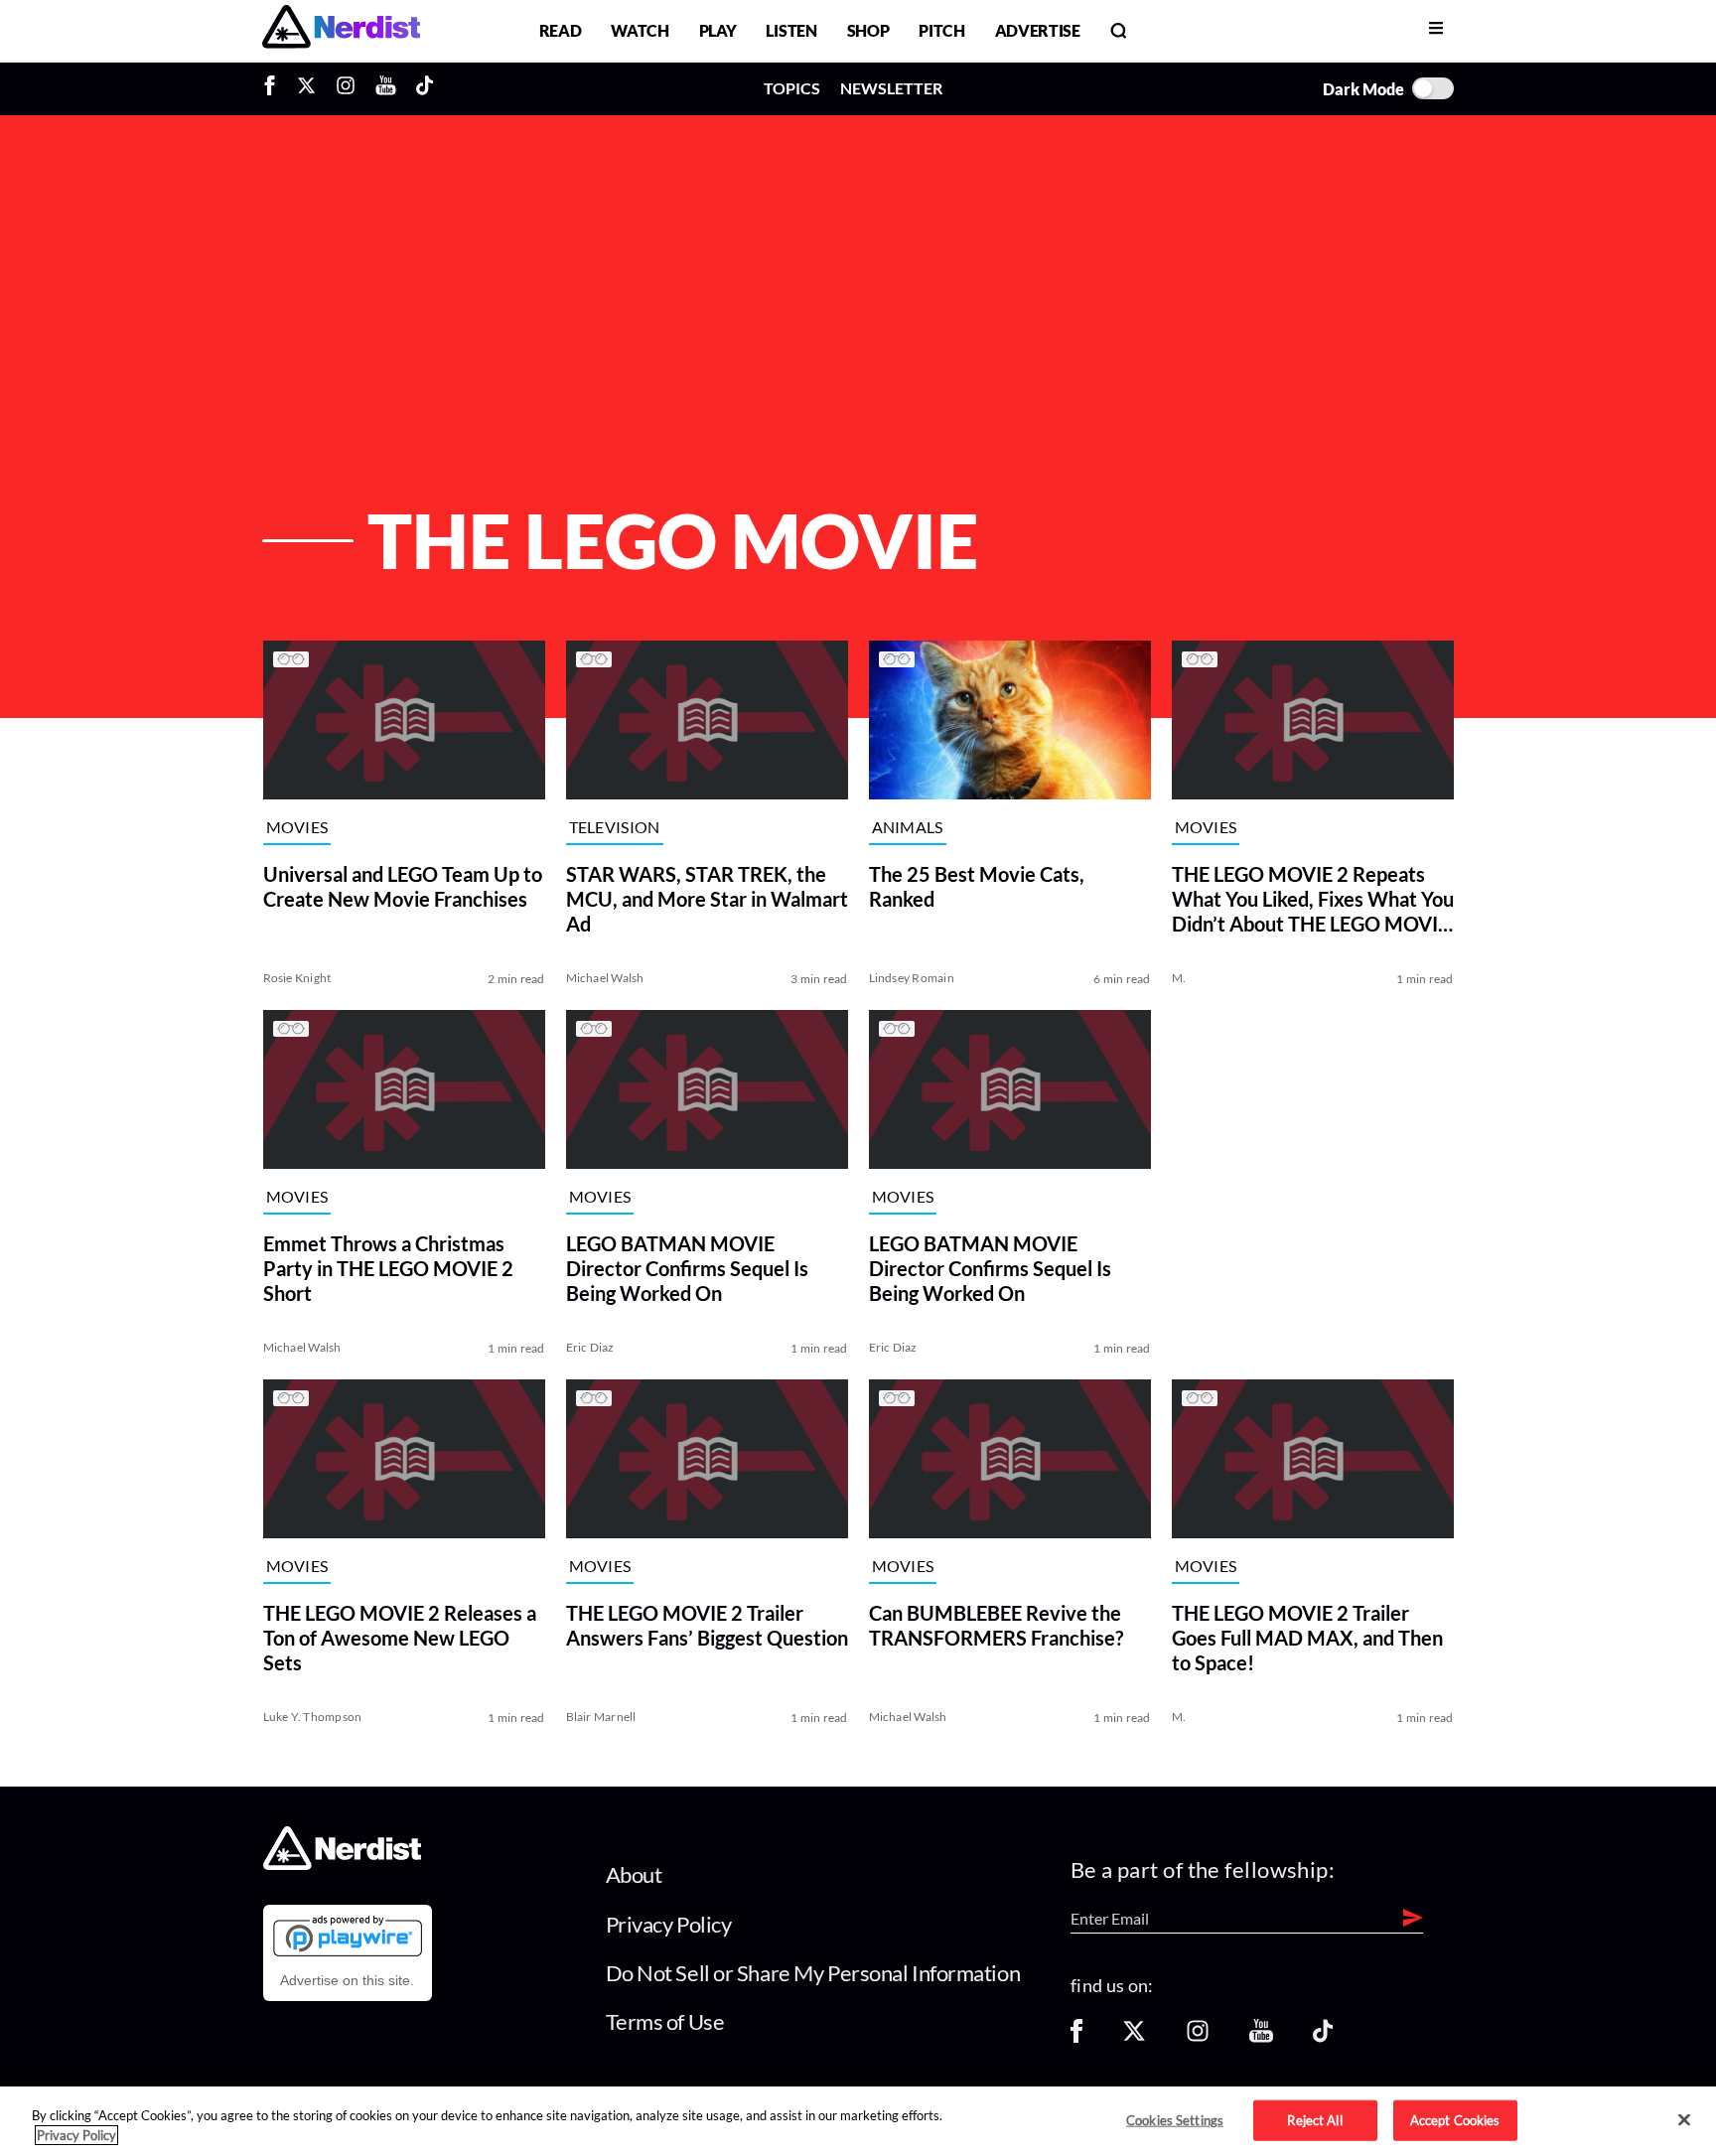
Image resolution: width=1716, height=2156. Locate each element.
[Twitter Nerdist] (306, 88)
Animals (908, 828)
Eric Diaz (590, 1347)
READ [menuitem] (561, 30)
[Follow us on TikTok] (1323, 2037)
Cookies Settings (1175, 2119)
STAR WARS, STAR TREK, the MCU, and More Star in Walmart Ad (707, 899)
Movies (297, 828)
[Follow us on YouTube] (1261, 2037)
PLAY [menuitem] (718, 30)
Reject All (1314, 2119)
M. (1179, 978)
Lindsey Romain (912, 978)
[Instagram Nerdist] (346, 88)
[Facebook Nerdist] (275, 88)
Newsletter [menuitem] (891, 88)
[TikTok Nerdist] (425, 88)
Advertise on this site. (347, 1980)
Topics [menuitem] (792, 88)
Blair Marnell (601, 1717)
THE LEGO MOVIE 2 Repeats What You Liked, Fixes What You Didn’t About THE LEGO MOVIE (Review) (1313, 899)
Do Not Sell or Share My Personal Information (813, 1973)
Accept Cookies (1455, 2119)
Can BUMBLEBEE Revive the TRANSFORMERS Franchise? (996, 1625)
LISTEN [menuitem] (791, 30)
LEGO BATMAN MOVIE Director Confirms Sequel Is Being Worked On (687, 1268)
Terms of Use (665, 2021)
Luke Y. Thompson (313, 1717)
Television (615, 828)
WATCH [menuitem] (640, 30)
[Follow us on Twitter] (1134, 2037)
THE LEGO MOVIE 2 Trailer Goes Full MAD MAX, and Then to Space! (1307, 1638)
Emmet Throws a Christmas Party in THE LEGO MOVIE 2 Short (388, 1268)
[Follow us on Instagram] (1198, 2037)
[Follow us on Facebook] (1076, 2037)
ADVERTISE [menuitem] (1038, 30)
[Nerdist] (341, 30)
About (634, 1874)
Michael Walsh (605, 978)
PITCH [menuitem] (941, 30)
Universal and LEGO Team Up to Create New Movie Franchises (403, 886)
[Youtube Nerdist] (386, 88)
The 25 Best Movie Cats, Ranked (977, 886)
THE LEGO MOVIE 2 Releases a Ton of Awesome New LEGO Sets (400, 1638)
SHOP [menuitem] (868, 30)
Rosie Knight (297, 978)
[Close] (1684, 2120)
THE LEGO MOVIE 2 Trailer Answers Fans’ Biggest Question (707, 1625)
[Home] (342, 1865)
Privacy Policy (669, 1924)
